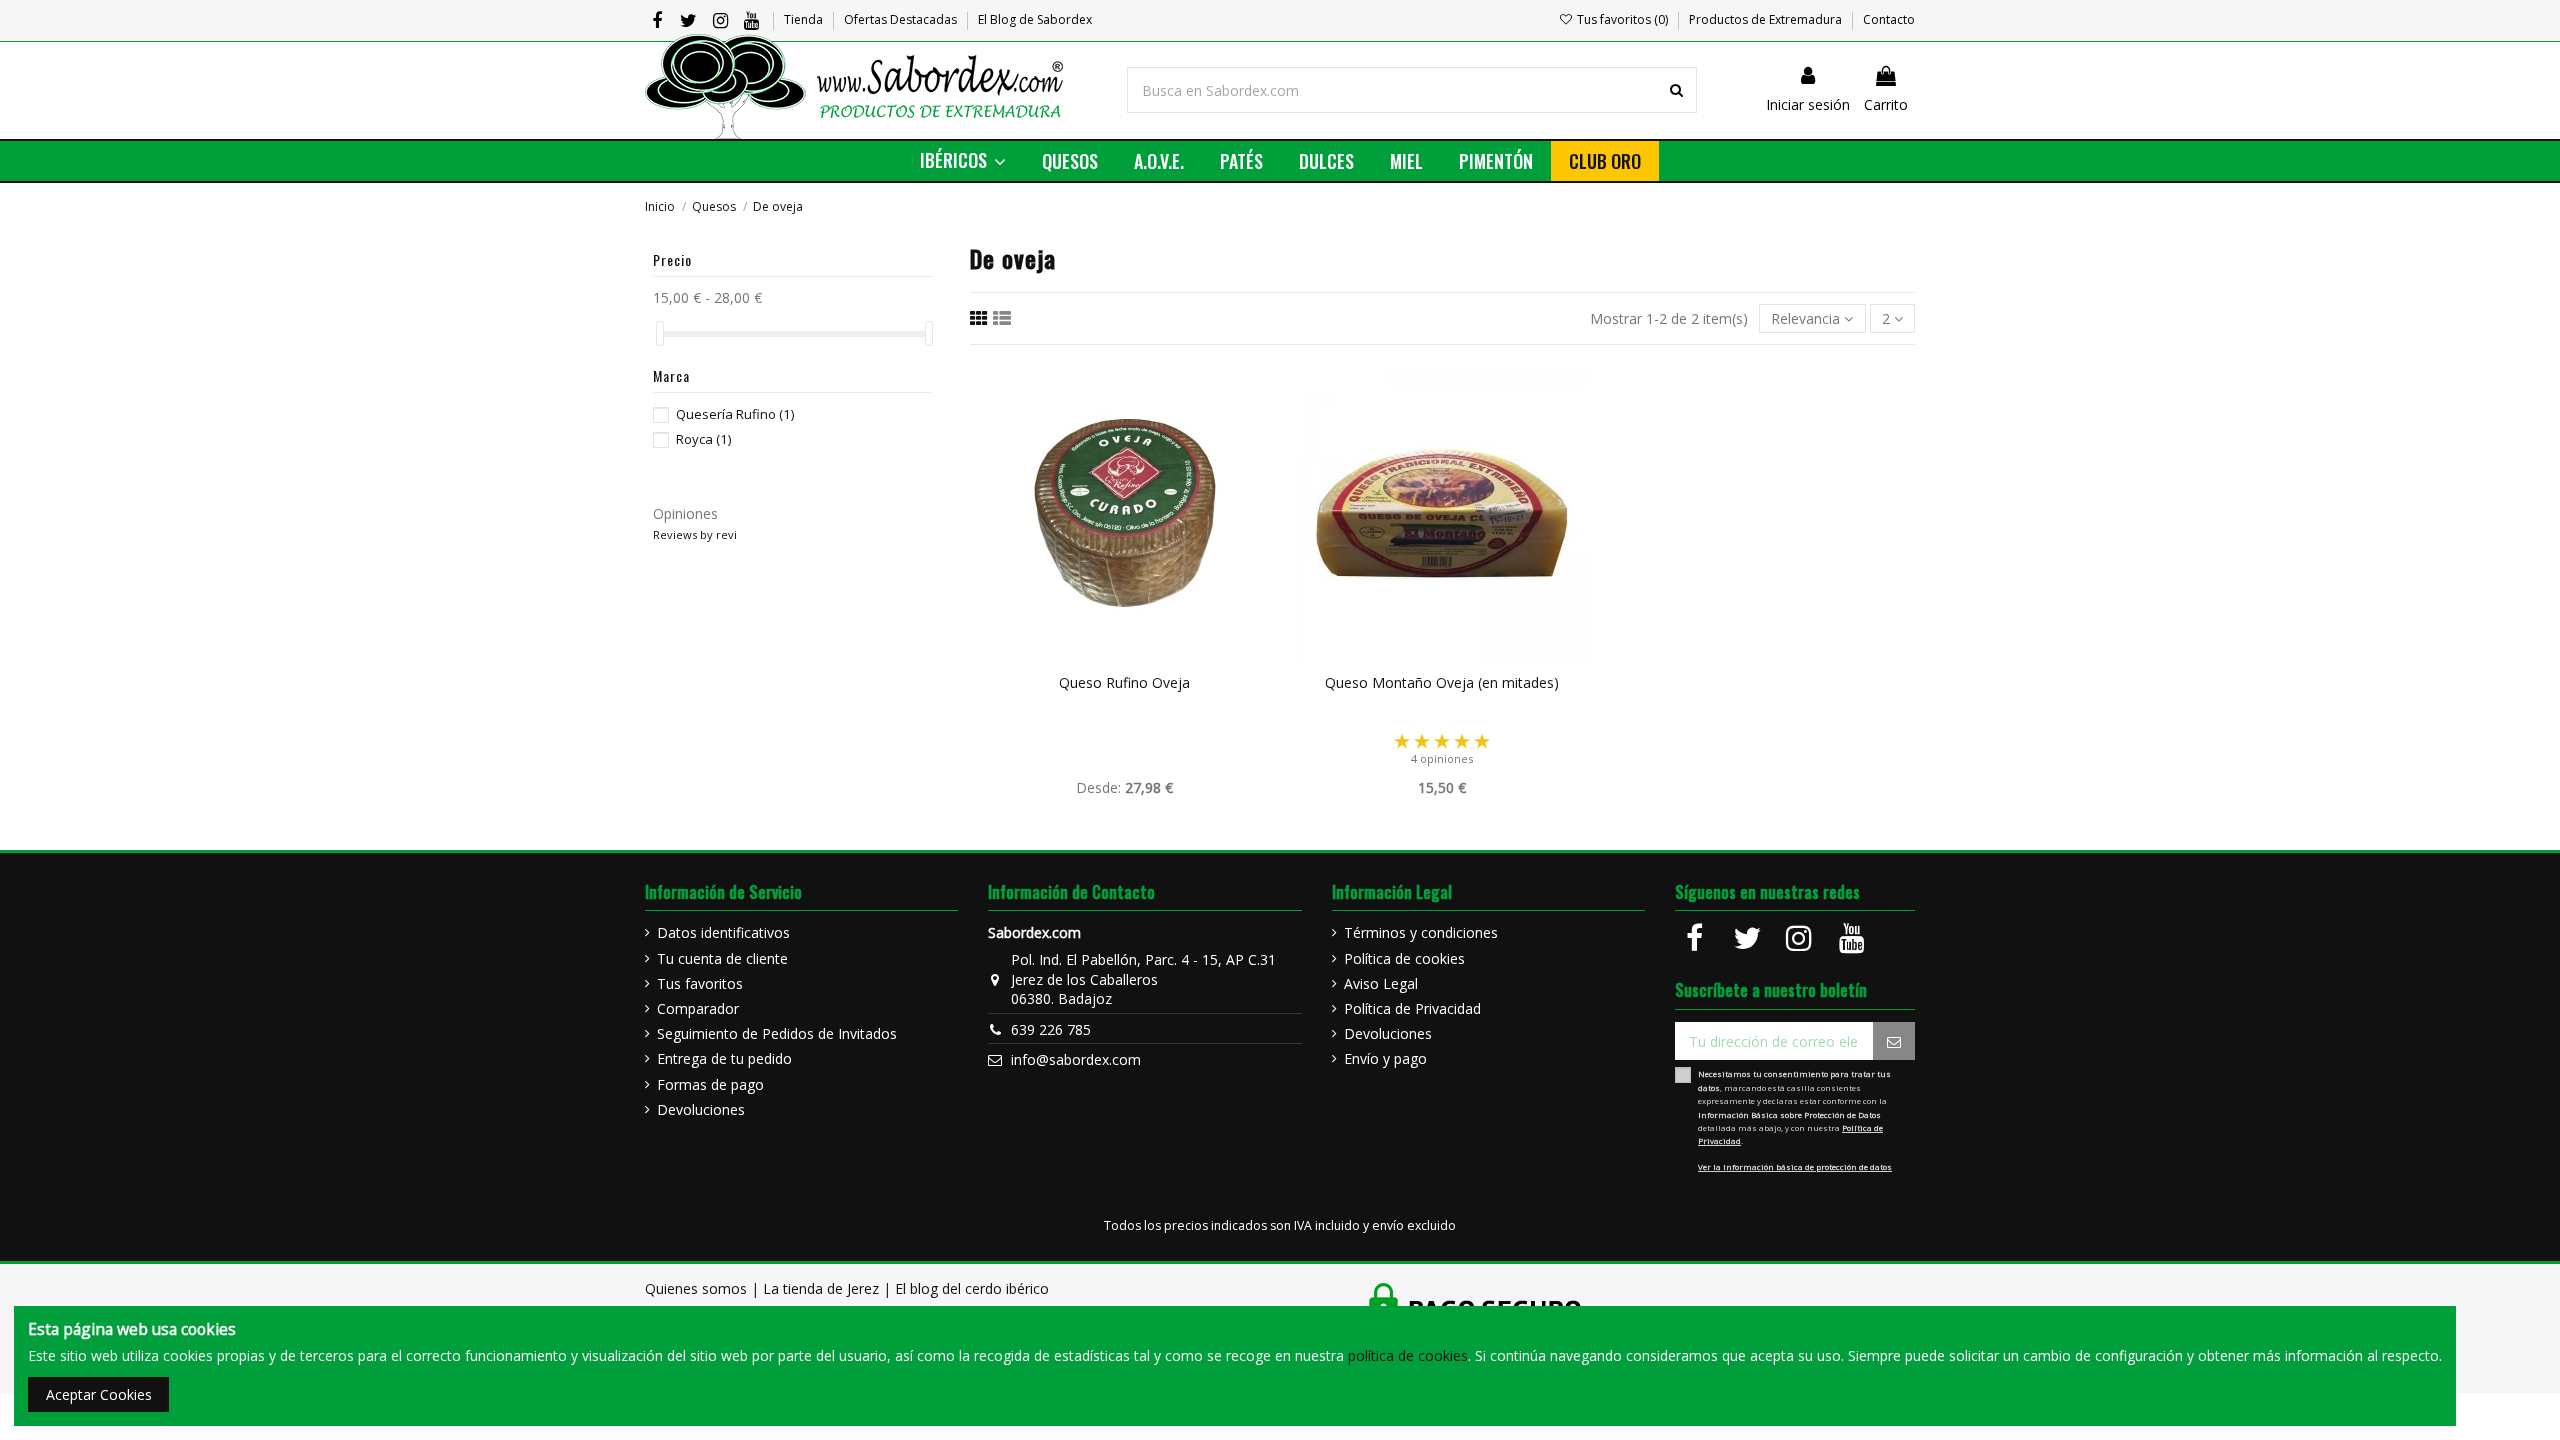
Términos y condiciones (1421, 932)
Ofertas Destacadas (902, 19)
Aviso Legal (1381, 983)
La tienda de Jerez (821, 1288)
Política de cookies (1404, 958)
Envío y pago (1385, 1058)
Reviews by (695, 534)
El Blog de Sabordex (1035, 19)
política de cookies (1408, 1355)
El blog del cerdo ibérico (972, 1288)
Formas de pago (710, 1084)
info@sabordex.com (1076, 1059)
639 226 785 (1051, 1029)
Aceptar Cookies (99, 1394)
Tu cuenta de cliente (722, 958)
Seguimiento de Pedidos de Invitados (777, 1033)
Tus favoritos (700, 983)
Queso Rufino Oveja (1124, 682)
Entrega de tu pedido (724, 1058)
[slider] (660, 333)
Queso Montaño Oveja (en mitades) (1442, 682)
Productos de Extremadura (1767, 19)
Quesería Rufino (735, 414)
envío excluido (1414, 1225)
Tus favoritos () (1622, 19)
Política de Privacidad (1412, 1008)
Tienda (805, 19)
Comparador (698, 1008)
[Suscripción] (1894, 1041)
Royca (703, 439)
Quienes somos (696, 1288)
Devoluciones (701, 1109)
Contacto (1889, 19)
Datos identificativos (723, 932)
